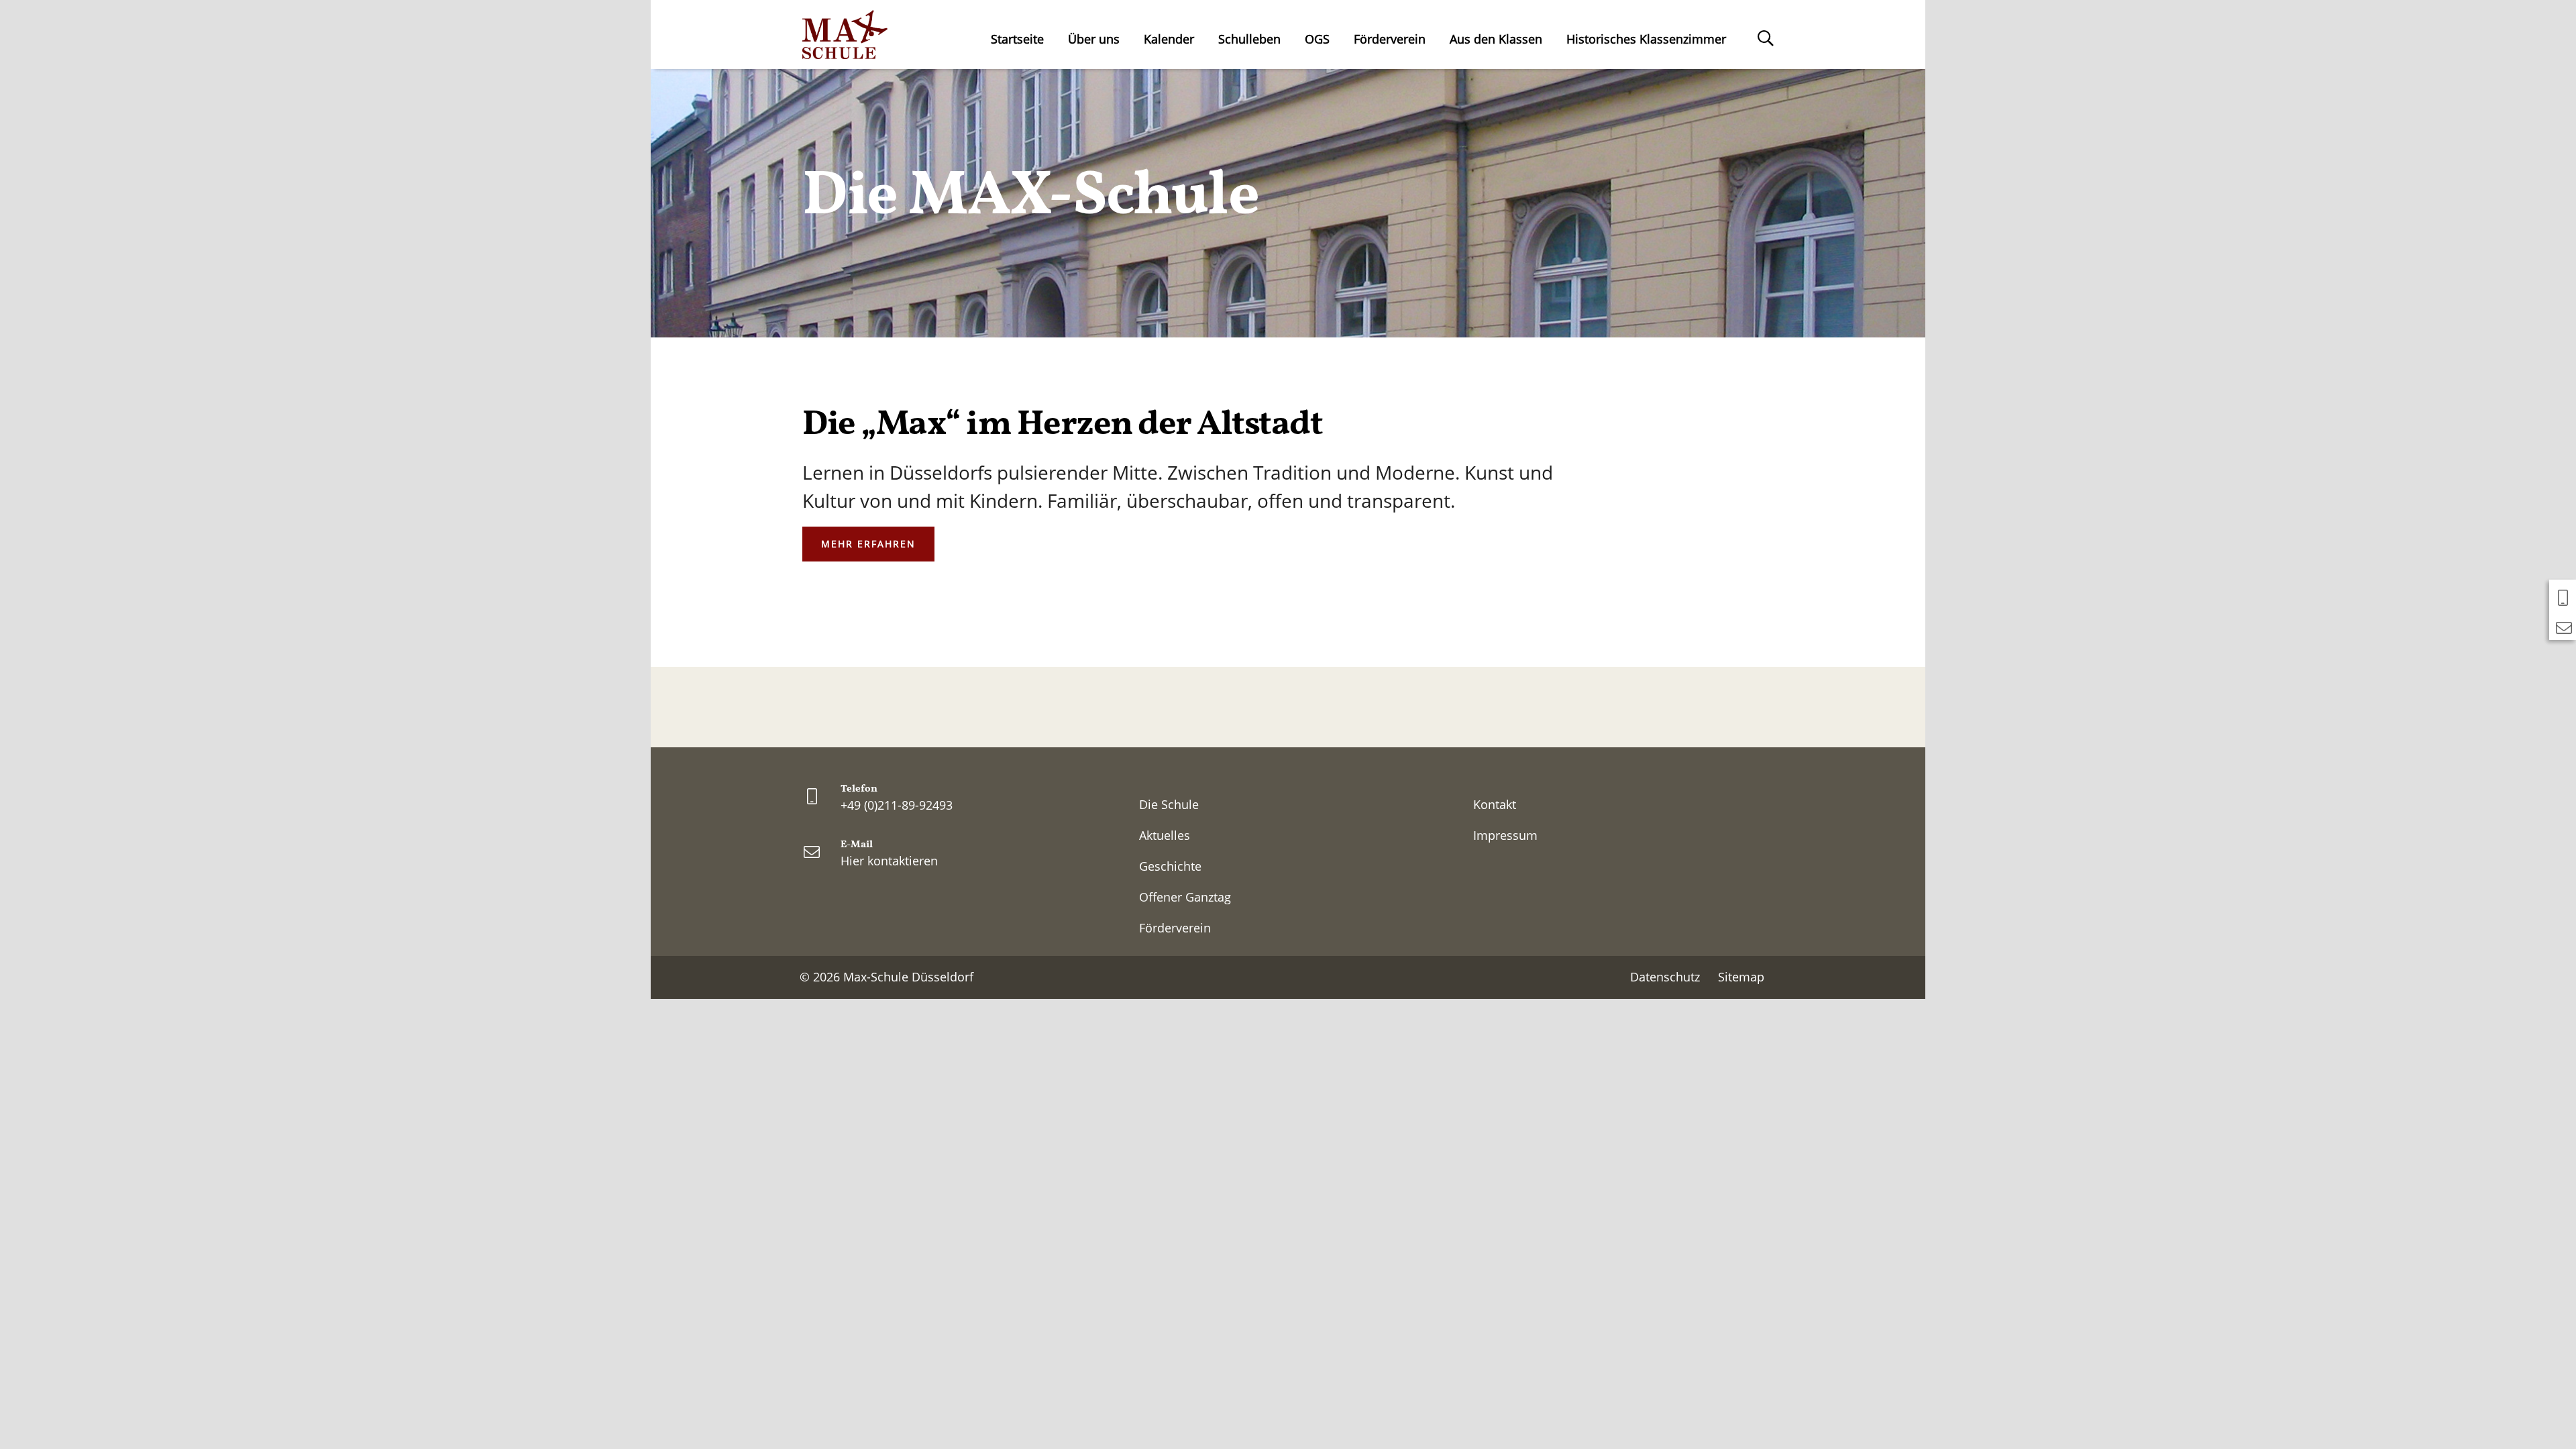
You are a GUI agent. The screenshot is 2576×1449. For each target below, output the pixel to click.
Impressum (1505, 835)
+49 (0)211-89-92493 (897, 805)
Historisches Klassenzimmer (1646, 39)
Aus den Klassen (1496, 39)
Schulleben (1249, 39)
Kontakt (1495, 804)
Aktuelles (1165, 835)
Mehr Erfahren (868, 544)
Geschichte (1170, 866)
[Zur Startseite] (845, 35)
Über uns (1094, 39)
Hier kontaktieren (889, 861)
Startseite (1017, 39)
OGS (1317, 39)
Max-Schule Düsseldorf (908, 977)
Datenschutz (1665, 977)
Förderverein (1390, 39)
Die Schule (1169, 804)
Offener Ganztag (1185, 897)
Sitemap (1741, 977)
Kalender (1169, 39)
